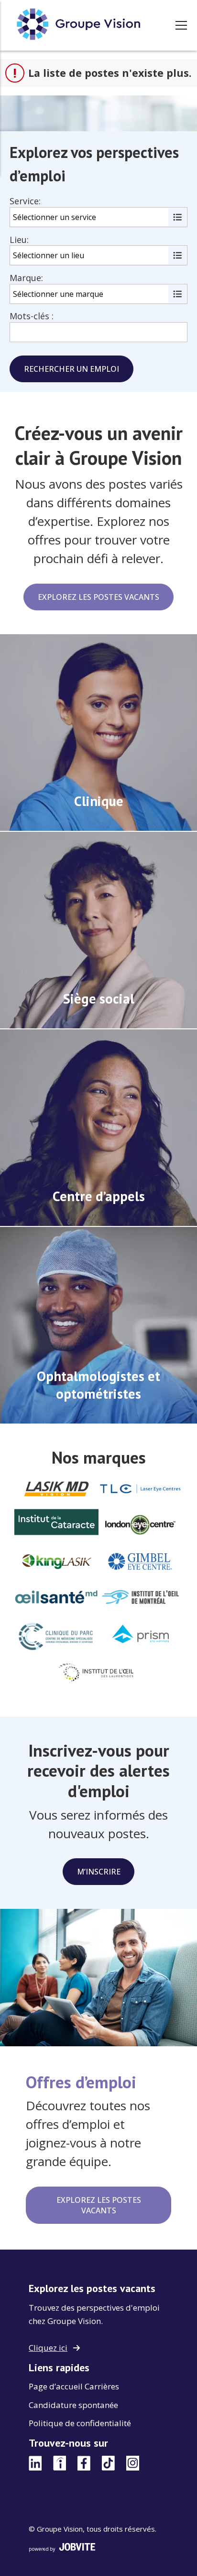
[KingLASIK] (56, 1563)
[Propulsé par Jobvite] (98, 2547)
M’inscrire (99, 1872)
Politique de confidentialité (80, 2423)
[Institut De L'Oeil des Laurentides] (98, 1675)
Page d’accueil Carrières (74, 2386)
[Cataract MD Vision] (56, 1523)
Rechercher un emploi (71, 369)
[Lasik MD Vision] (56, 1490)
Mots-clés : (32, 316)
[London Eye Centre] (141, 1526)
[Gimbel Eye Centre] (141, 1563)
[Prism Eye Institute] (141, 1635)
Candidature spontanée (73, 2405)
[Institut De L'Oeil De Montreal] (141, 1599)
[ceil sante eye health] (56, 1599)
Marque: (26, 278)
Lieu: (19, 240)
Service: (25, 201)
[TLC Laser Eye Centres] (141, 1490)
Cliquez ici (48, 2348)
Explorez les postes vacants (98, 597)
